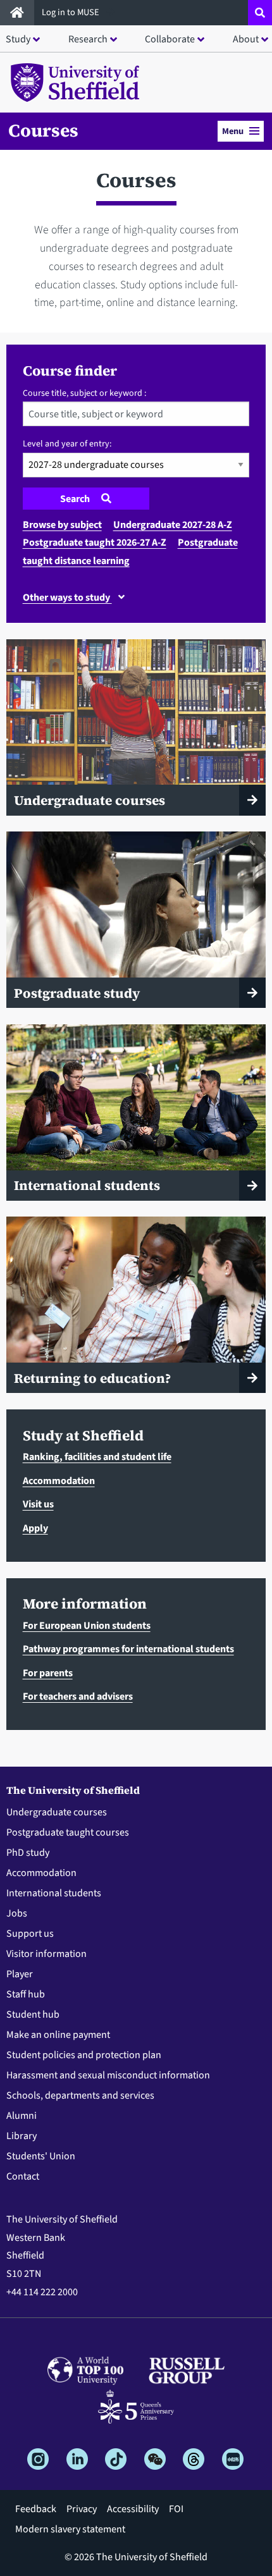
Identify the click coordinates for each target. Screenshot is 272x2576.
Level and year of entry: (67, 444)
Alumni (22, 2116)
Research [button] (88, 39)
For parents (48, 1673)
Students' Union (41, 2156)
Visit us (38, 1504)
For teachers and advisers (78, 1696)
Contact (23, 2176)
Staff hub (26, 1994)
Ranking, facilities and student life (97, 1457)
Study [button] (18, 39)
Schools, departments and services (80, 2095)
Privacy (82, 2509)
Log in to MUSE (71, 12)
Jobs (17, 1913)
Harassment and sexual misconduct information (108, 2075)
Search (76, 499)
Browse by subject (62, 525)
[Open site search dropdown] (260, 13)
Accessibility (133, 2509)
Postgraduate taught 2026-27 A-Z (95, 543)
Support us (30, 1934)
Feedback (36, 2509)
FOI (176, 2509)
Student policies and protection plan (84, 2055)
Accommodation (59, 1481)
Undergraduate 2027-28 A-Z (173, 525)
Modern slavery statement (70, 2529)
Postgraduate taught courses (68, 1832)
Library (22, 2136)
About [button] (246, 39)
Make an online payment (58, 2035)
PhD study (28, 1853)
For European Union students (87, 1626)
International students (54, 1893)
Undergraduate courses (57, 1812)
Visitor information (46, 1954)
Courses (43, 130)
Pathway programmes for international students (128, 1649)
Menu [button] (233, 131)
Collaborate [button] (170, 39)
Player (20, 1974)
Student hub (33, 2015)
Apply (35, 1528)
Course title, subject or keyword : (84, 393)
